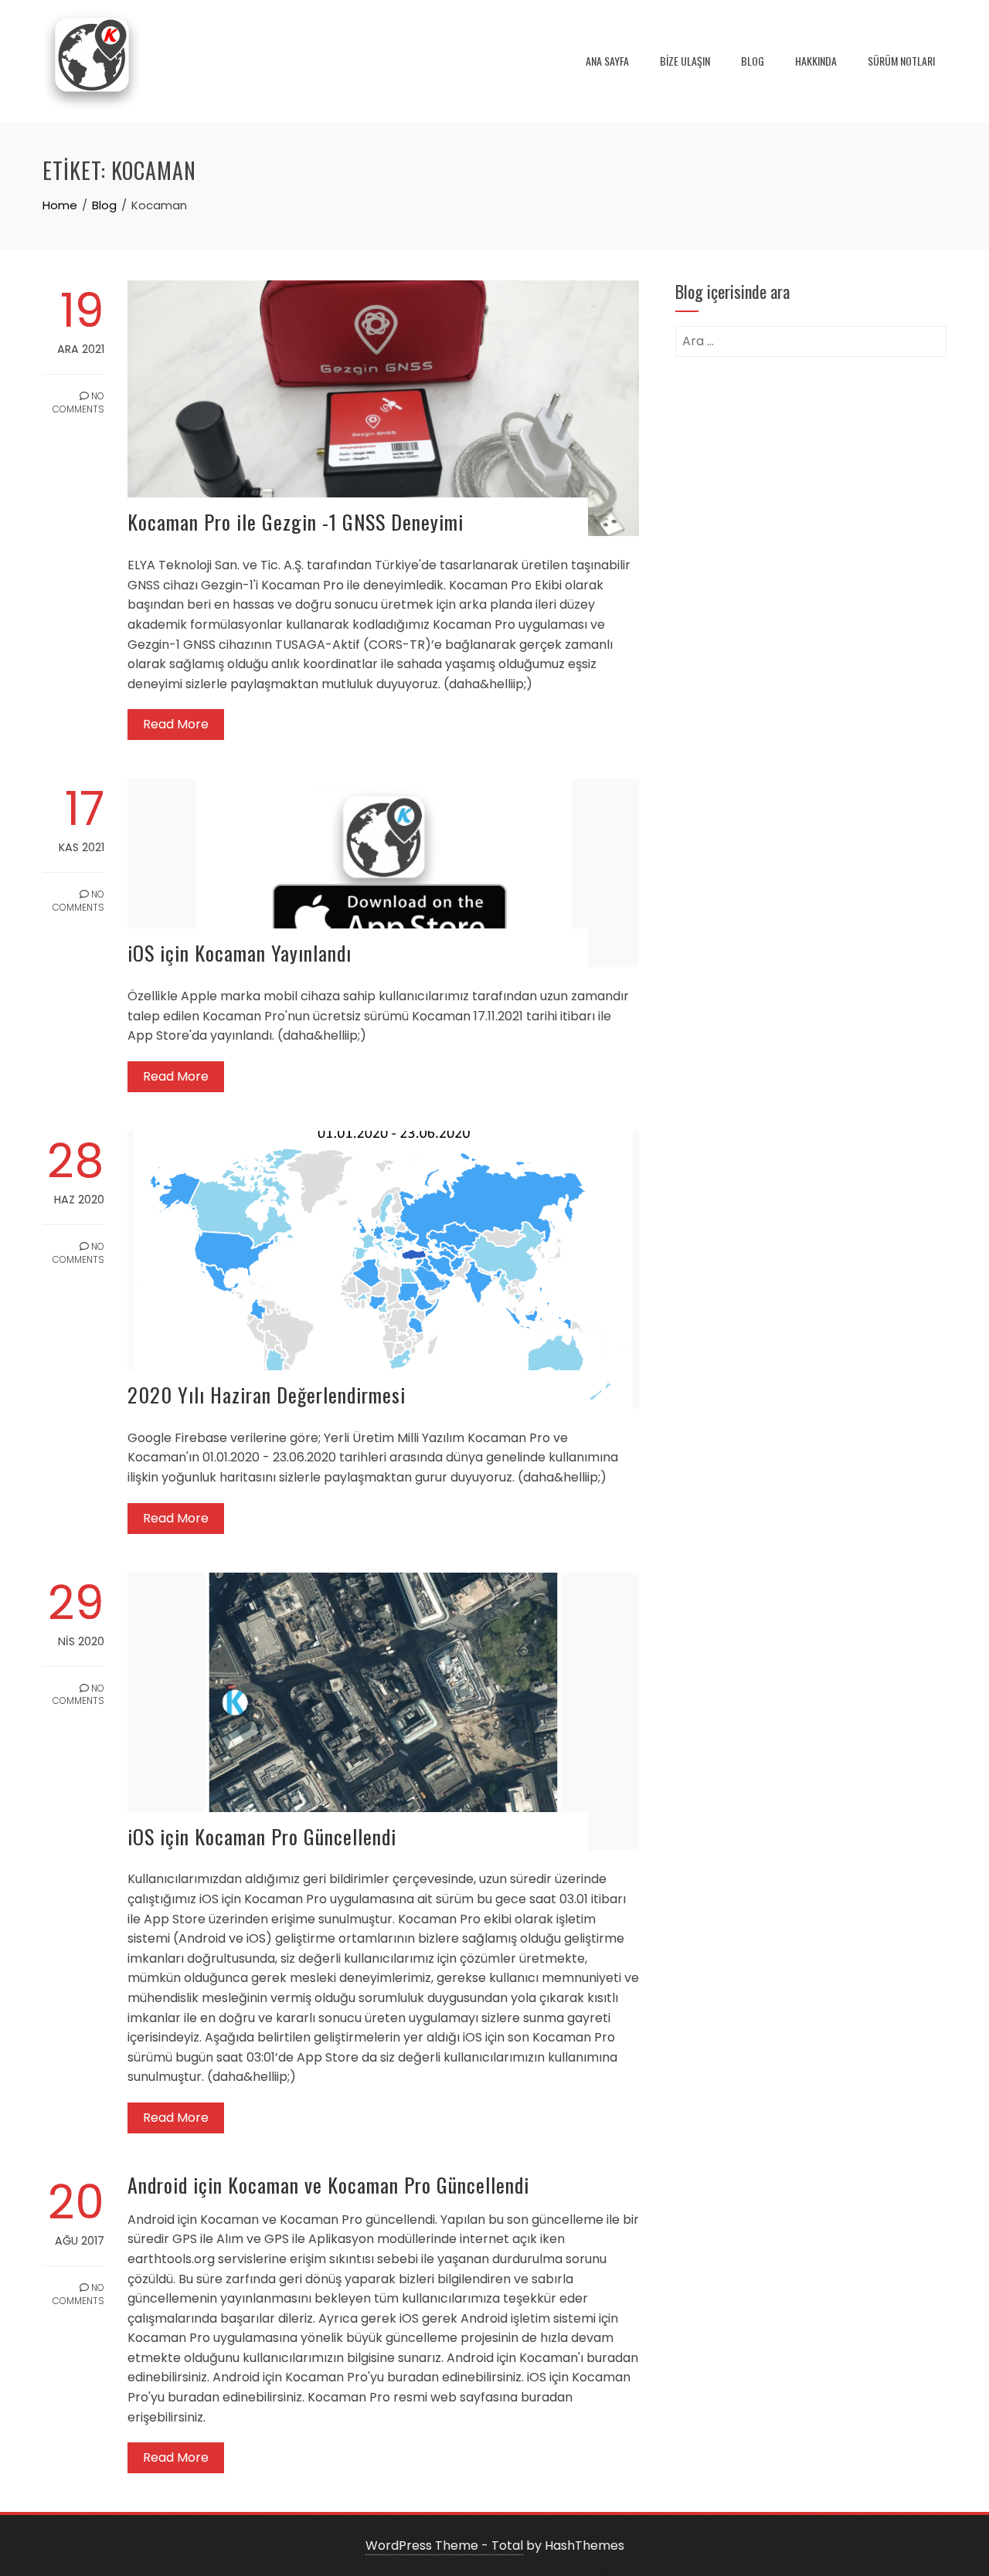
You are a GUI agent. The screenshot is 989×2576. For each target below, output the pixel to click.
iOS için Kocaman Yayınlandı (240, 953)
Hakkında (816, 61)
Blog (753, 61)
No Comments (78, 402)
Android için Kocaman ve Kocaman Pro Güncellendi (328, 2185)
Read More (176, 724)
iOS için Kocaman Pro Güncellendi (262, 1836)
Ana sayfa (607, 61)
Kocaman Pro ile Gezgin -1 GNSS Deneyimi (296, 522)
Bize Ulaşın (685, 61)
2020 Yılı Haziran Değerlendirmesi (267, 1395)
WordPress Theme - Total (444, 2545)
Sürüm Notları (901, 61)
